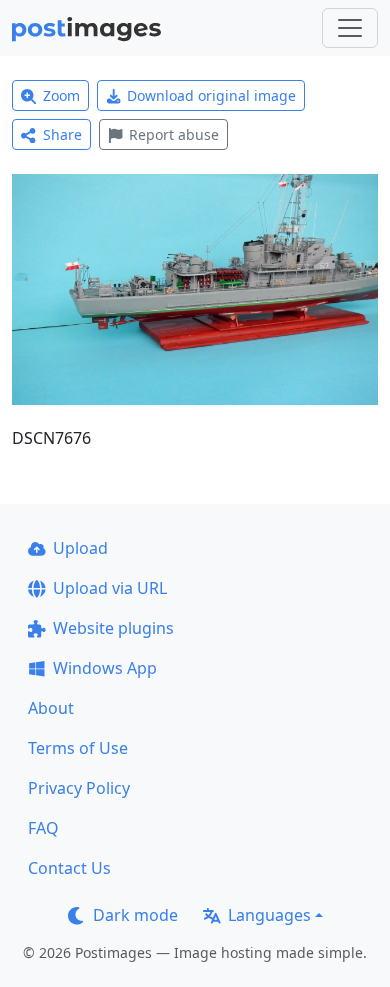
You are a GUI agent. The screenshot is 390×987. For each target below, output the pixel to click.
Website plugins (113, 628)
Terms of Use (78, 748)
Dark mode (135, 915)
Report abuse (174, 134)
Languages (269, 915)
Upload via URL (110, 588)
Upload (80, 548)
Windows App (105, 668)
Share (62, 134)
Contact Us (69, 868)
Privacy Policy (79, 788)
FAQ (43, 828)
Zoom (61, 95)
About (51, 708)
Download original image (211, 95)
